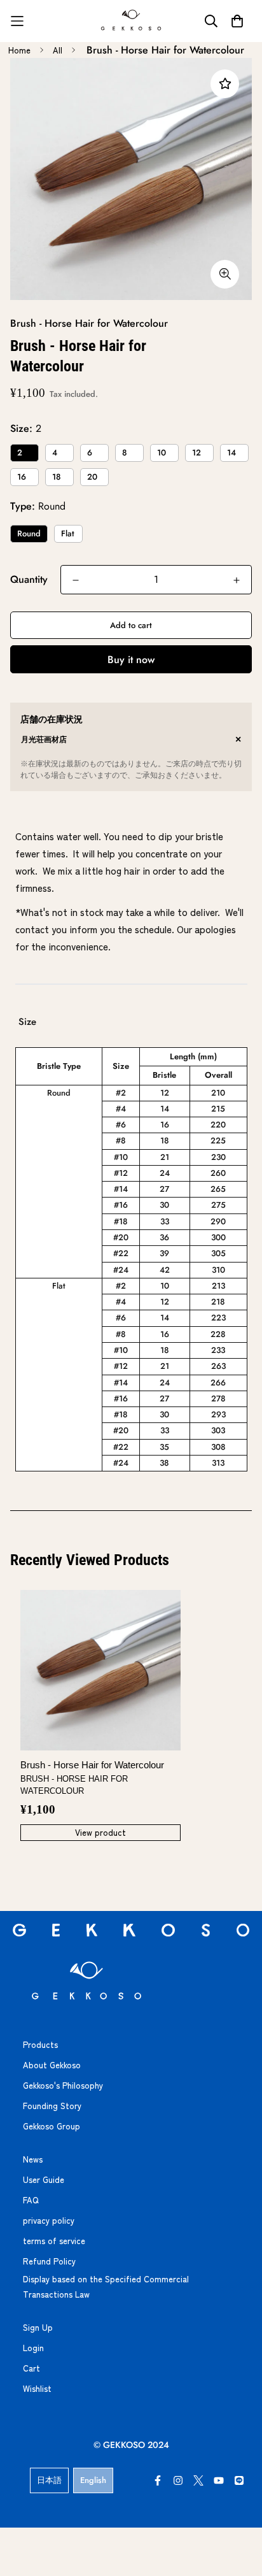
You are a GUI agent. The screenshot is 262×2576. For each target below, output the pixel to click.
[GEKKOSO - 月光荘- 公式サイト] (131, 21)
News (33, 2159)
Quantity (29, 579)
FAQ (31, 2200)
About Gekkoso (52, 2065)
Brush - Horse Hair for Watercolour (92, 1778)
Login (33, 2348)
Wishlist (37, 2388)
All (58, 50)
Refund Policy (49, 2261)
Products (40, 2044)
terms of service (54, 2241)
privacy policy (49, 2220)
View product (100, 1832)
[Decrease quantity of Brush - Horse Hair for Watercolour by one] (76, 580)
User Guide (44, 2179)
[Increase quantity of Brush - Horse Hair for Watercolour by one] (237, 580)
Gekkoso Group (52, 2126)
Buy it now (131, 660)
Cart (31, 2368)
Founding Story (52, 2106)
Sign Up (38, 2327)
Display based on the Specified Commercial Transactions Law (106, 2286)
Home (19, 50)
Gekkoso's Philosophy (63, 2085)
